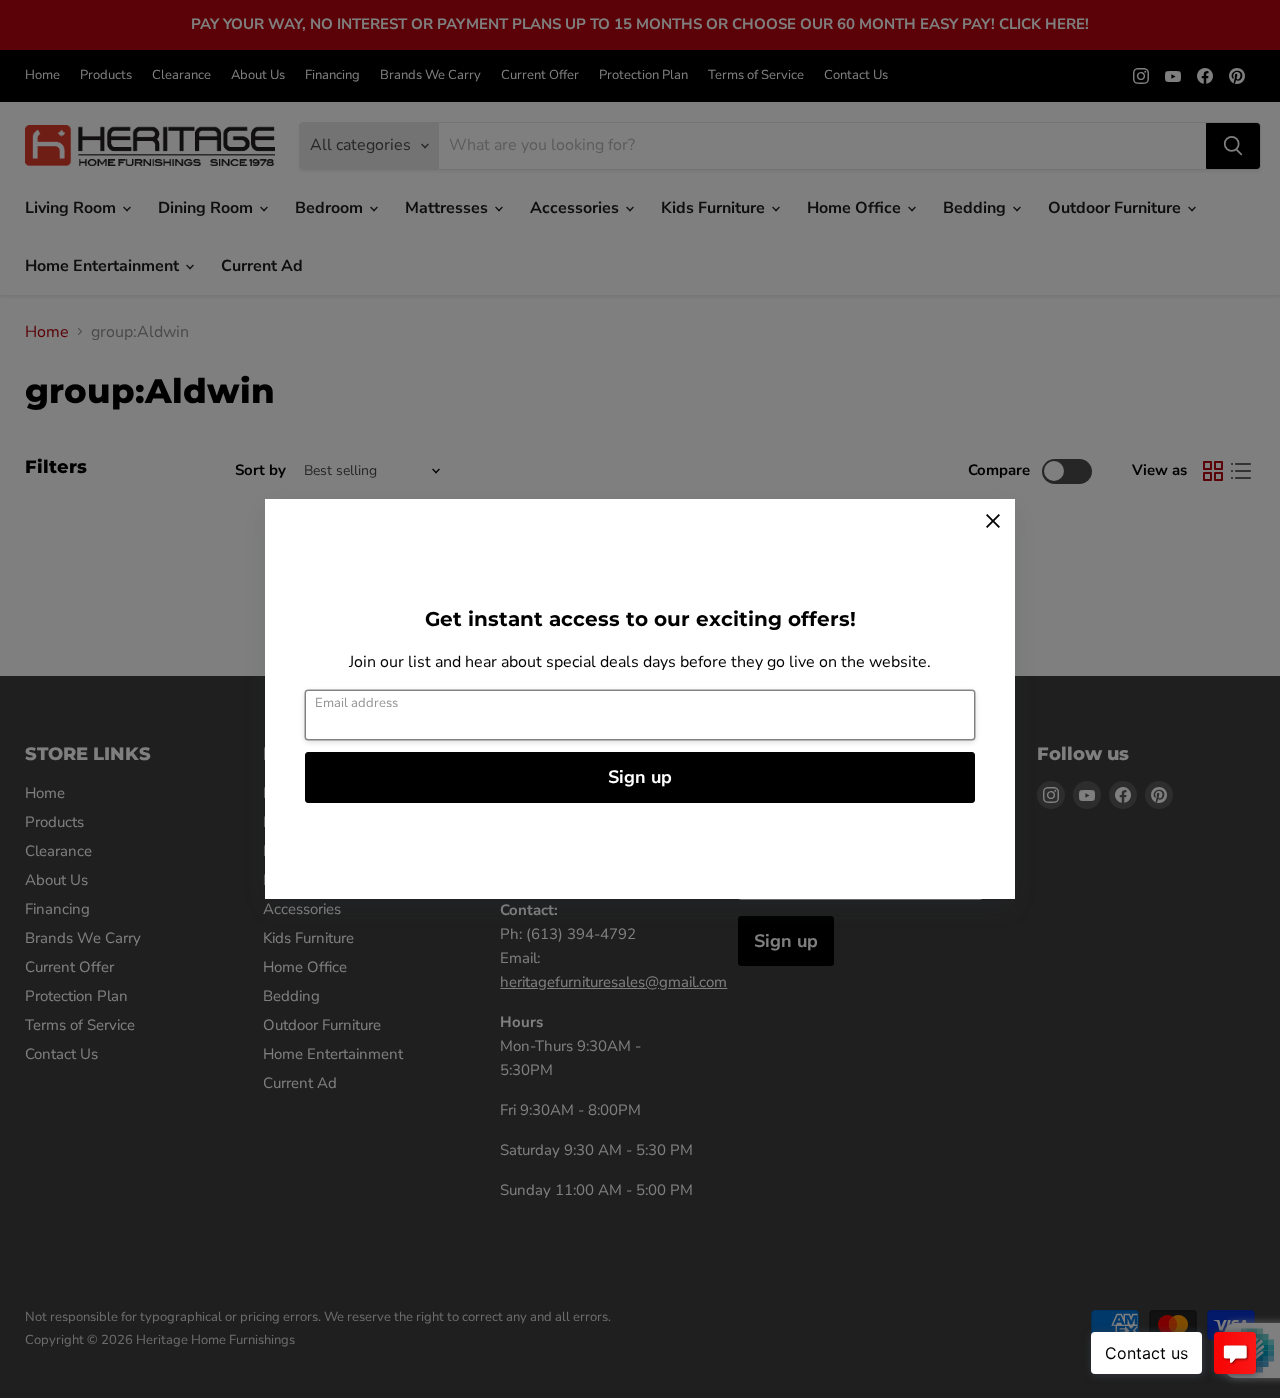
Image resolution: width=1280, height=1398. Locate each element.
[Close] (993, 521)
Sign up (640, 777)
